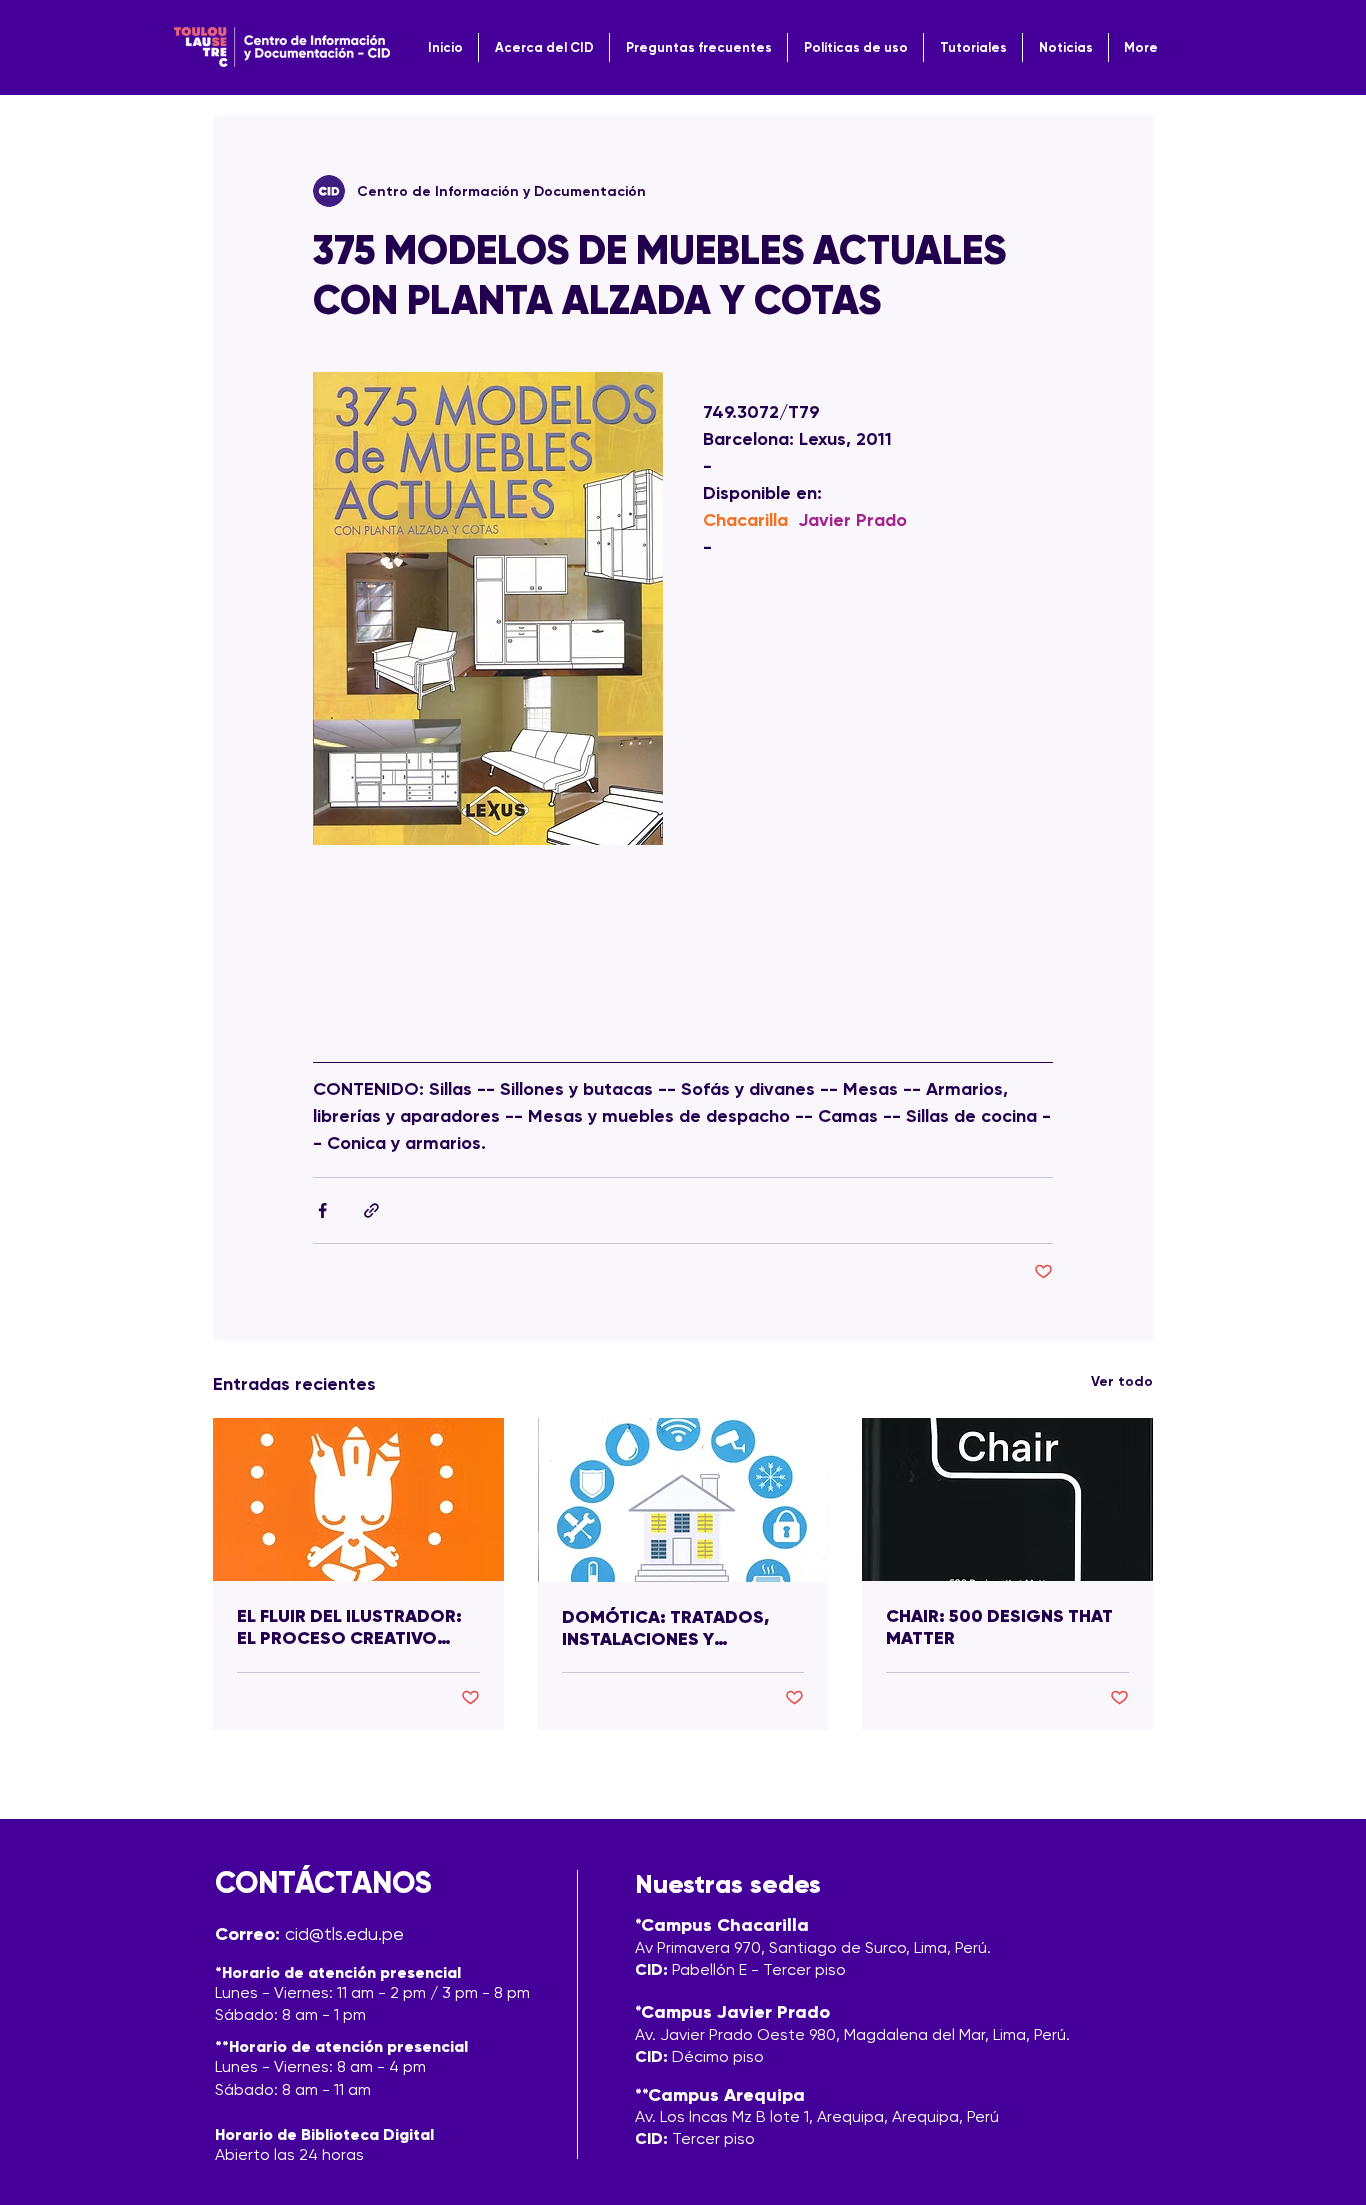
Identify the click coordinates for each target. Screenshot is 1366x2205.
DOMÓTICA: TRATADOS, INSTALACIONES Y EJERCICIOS (665, 1628)
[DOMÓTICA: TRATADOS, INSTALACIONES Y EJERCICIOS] (683, 1500)
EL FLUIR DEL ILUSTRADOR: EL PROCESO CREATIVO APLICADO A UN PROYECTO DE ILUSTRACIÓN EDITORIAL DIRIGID (355, 1627)
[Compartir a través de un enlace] (371, 1210)
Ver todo (1122, 1381)
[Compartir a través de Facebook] (322, 1210)
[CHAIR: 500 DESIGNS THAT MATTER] (1007, 1499)
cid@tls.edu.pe (344, 1933)
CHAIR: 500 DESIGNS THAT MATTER (999, 1627)
